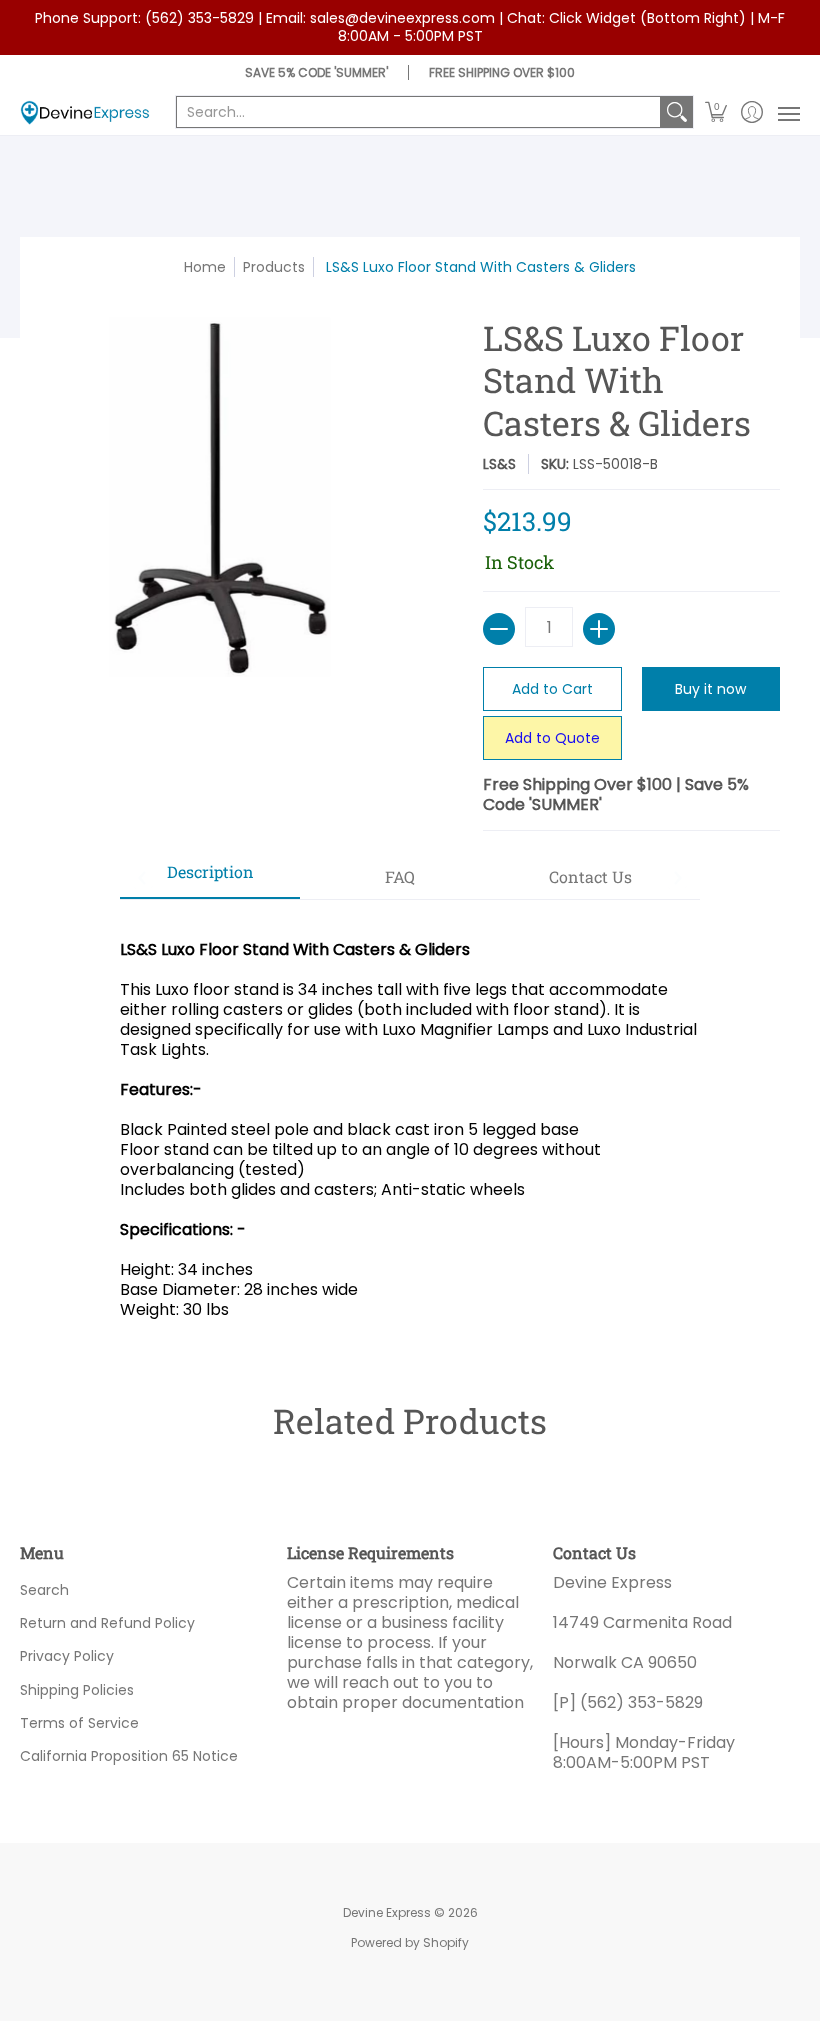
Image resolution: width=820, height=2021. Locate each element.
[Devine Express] (85, 112)
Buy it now (710, 689)
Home (205, 267)
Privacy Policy (67, 1656)
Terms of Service (79, 1723)
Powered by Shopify (410, 1942)
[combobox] (418, 112)
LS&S (499, 464)
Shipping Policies (77, 1690)
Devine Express (387, 1912)
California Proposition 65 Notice (129, 1756)
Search (44, 1590)
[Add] (599, 629)
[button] (716, 112)
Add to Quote (552, 738)
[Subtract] (499, 629)
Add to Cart (552, 689)
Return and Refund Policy (107, 1623)
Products (274, 267)
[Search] (677, 112)
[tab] (210, 878)
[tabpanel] (410, 1119)
